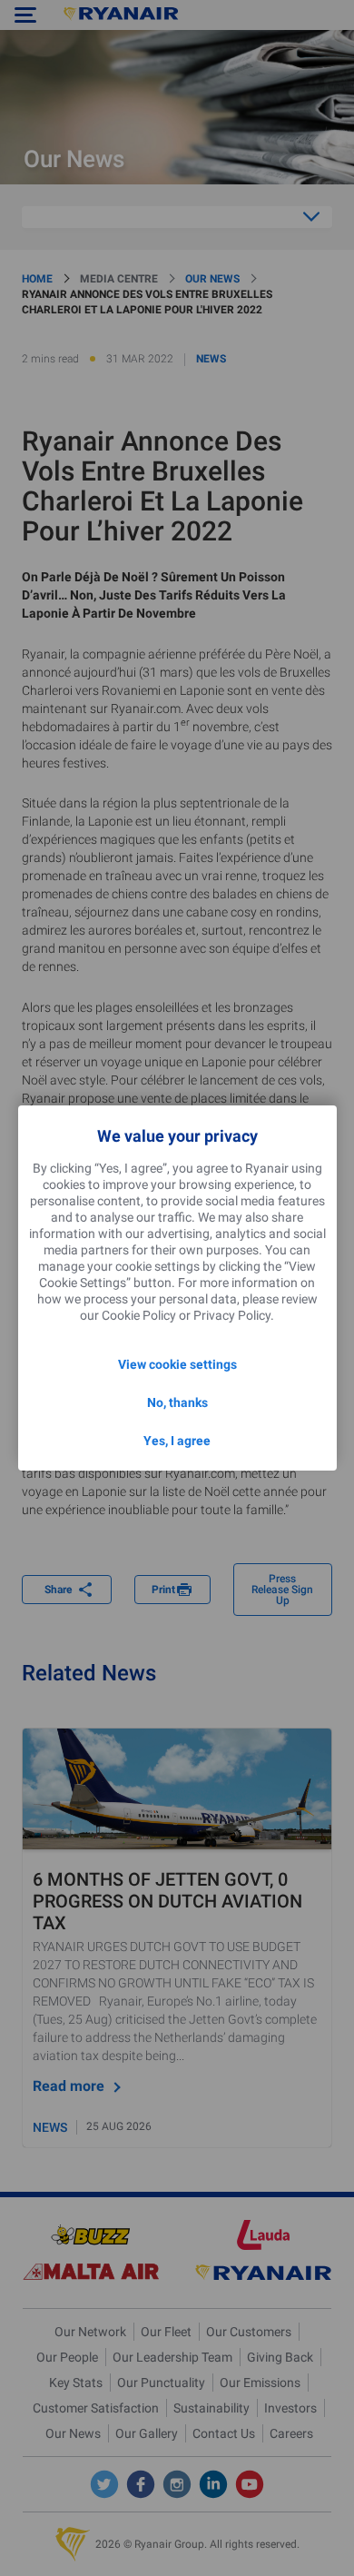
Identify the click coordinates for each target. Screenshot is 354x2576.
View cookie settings (177, 1364)
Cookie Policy (139, 1315)
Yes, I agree (177, 1441)
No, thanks (177, 1402)
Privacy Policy (232, 1315)
